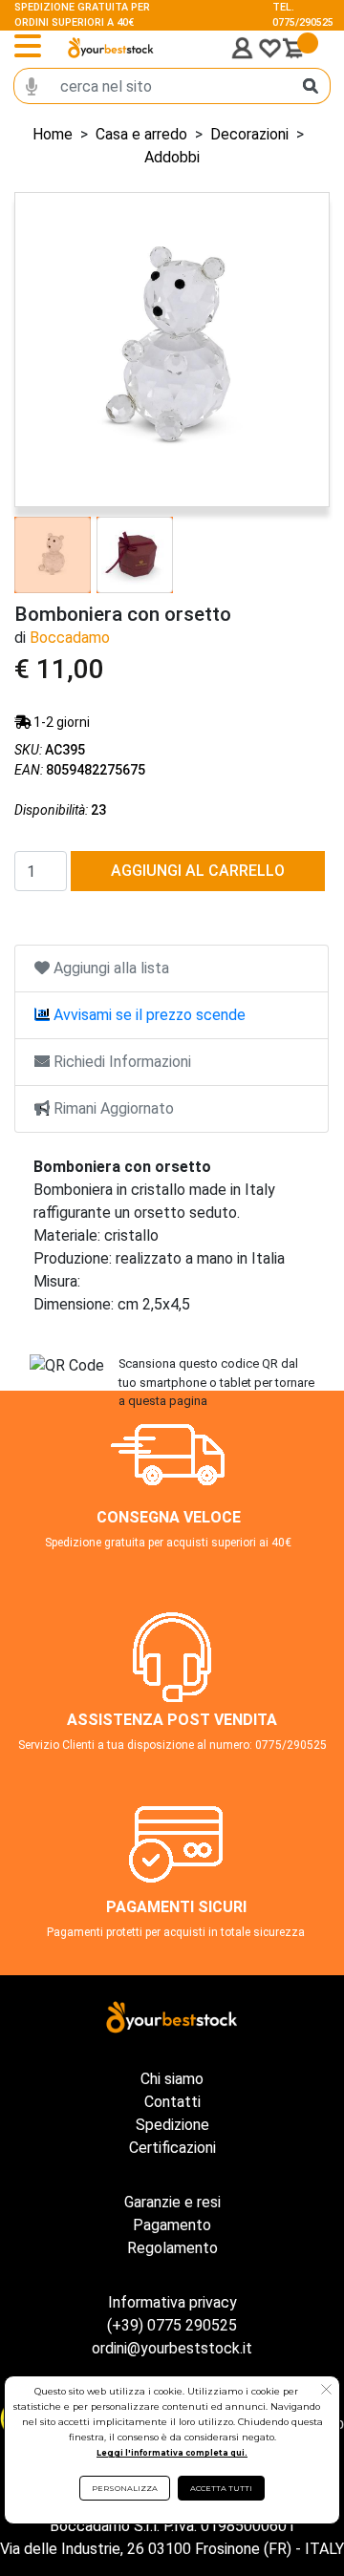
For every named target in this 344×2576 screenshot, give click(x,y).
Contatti (172, 2102)
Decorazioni (249, 134)
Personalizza (125, 2488)
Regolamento (172, 2248)
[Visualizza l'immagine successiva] (39, 350)
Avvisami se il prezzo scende (148, 1015)
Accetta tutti (221, 2488)
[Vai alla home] (111, 48)
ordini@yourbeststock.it (172, 2348)
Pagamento (172, 2225)
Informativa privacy (172, 2302)
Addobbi (172, 157)
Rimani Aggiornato (112, 1108)
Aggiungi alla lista (109, 968)
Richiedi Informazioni (120, 1062)
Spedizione (172, 2125)
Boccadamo (70, 638)
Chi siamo (172, 2079)
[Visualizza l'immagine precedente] (305, 350)
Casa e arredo (141, 134)
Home (53, 134)
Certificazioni (172, 2148)
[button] (326, 2392)
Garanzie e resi (172, 2202)
